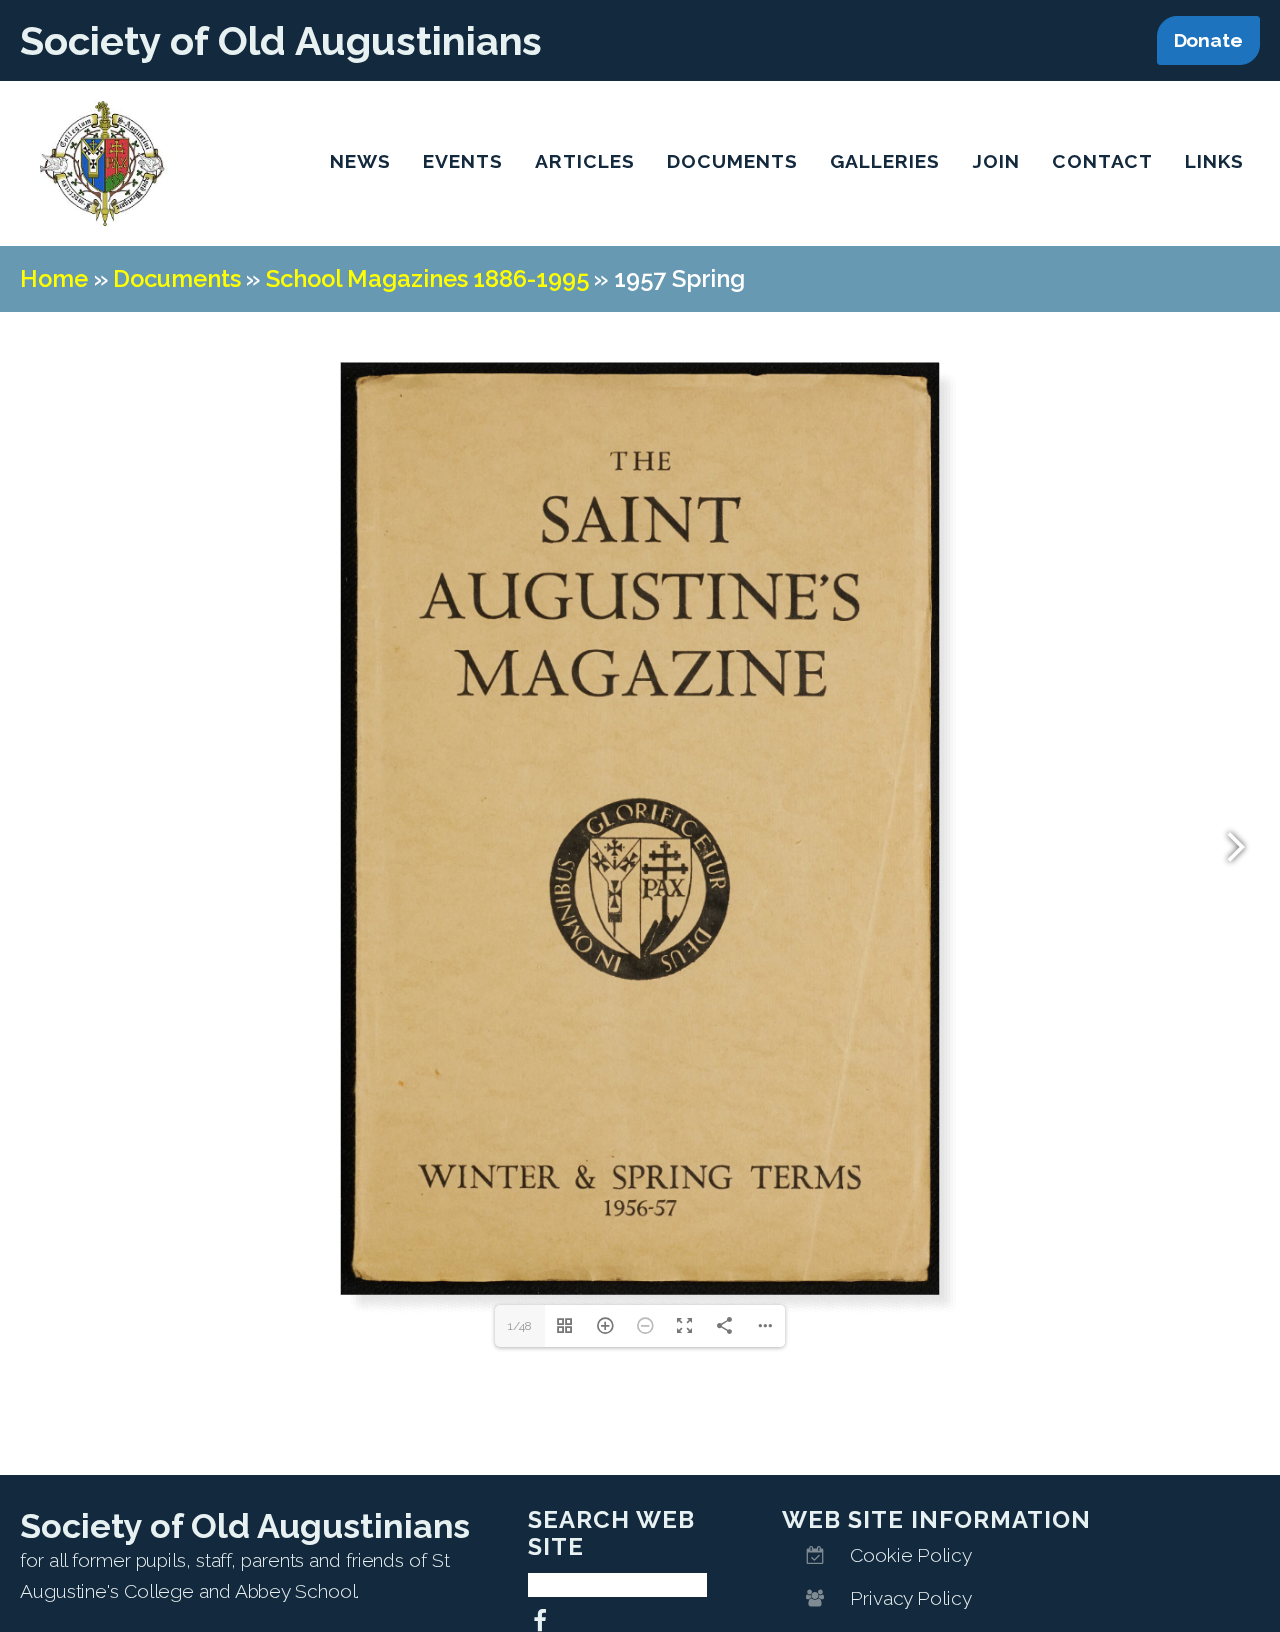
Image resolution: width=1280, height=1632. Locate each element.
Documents (732, 161)
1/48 (520, 1326)
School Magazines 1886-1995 (427, 279)
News (360, 161)
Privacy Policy (911, 1598)
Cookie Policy (911, 1555)
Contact (1102, 161)
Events (463, 161)
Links (1214, 161)
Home (54, 279)
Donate (1208, 40)
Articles (585, 161)
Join (996, 161)
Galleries (885, 161)
